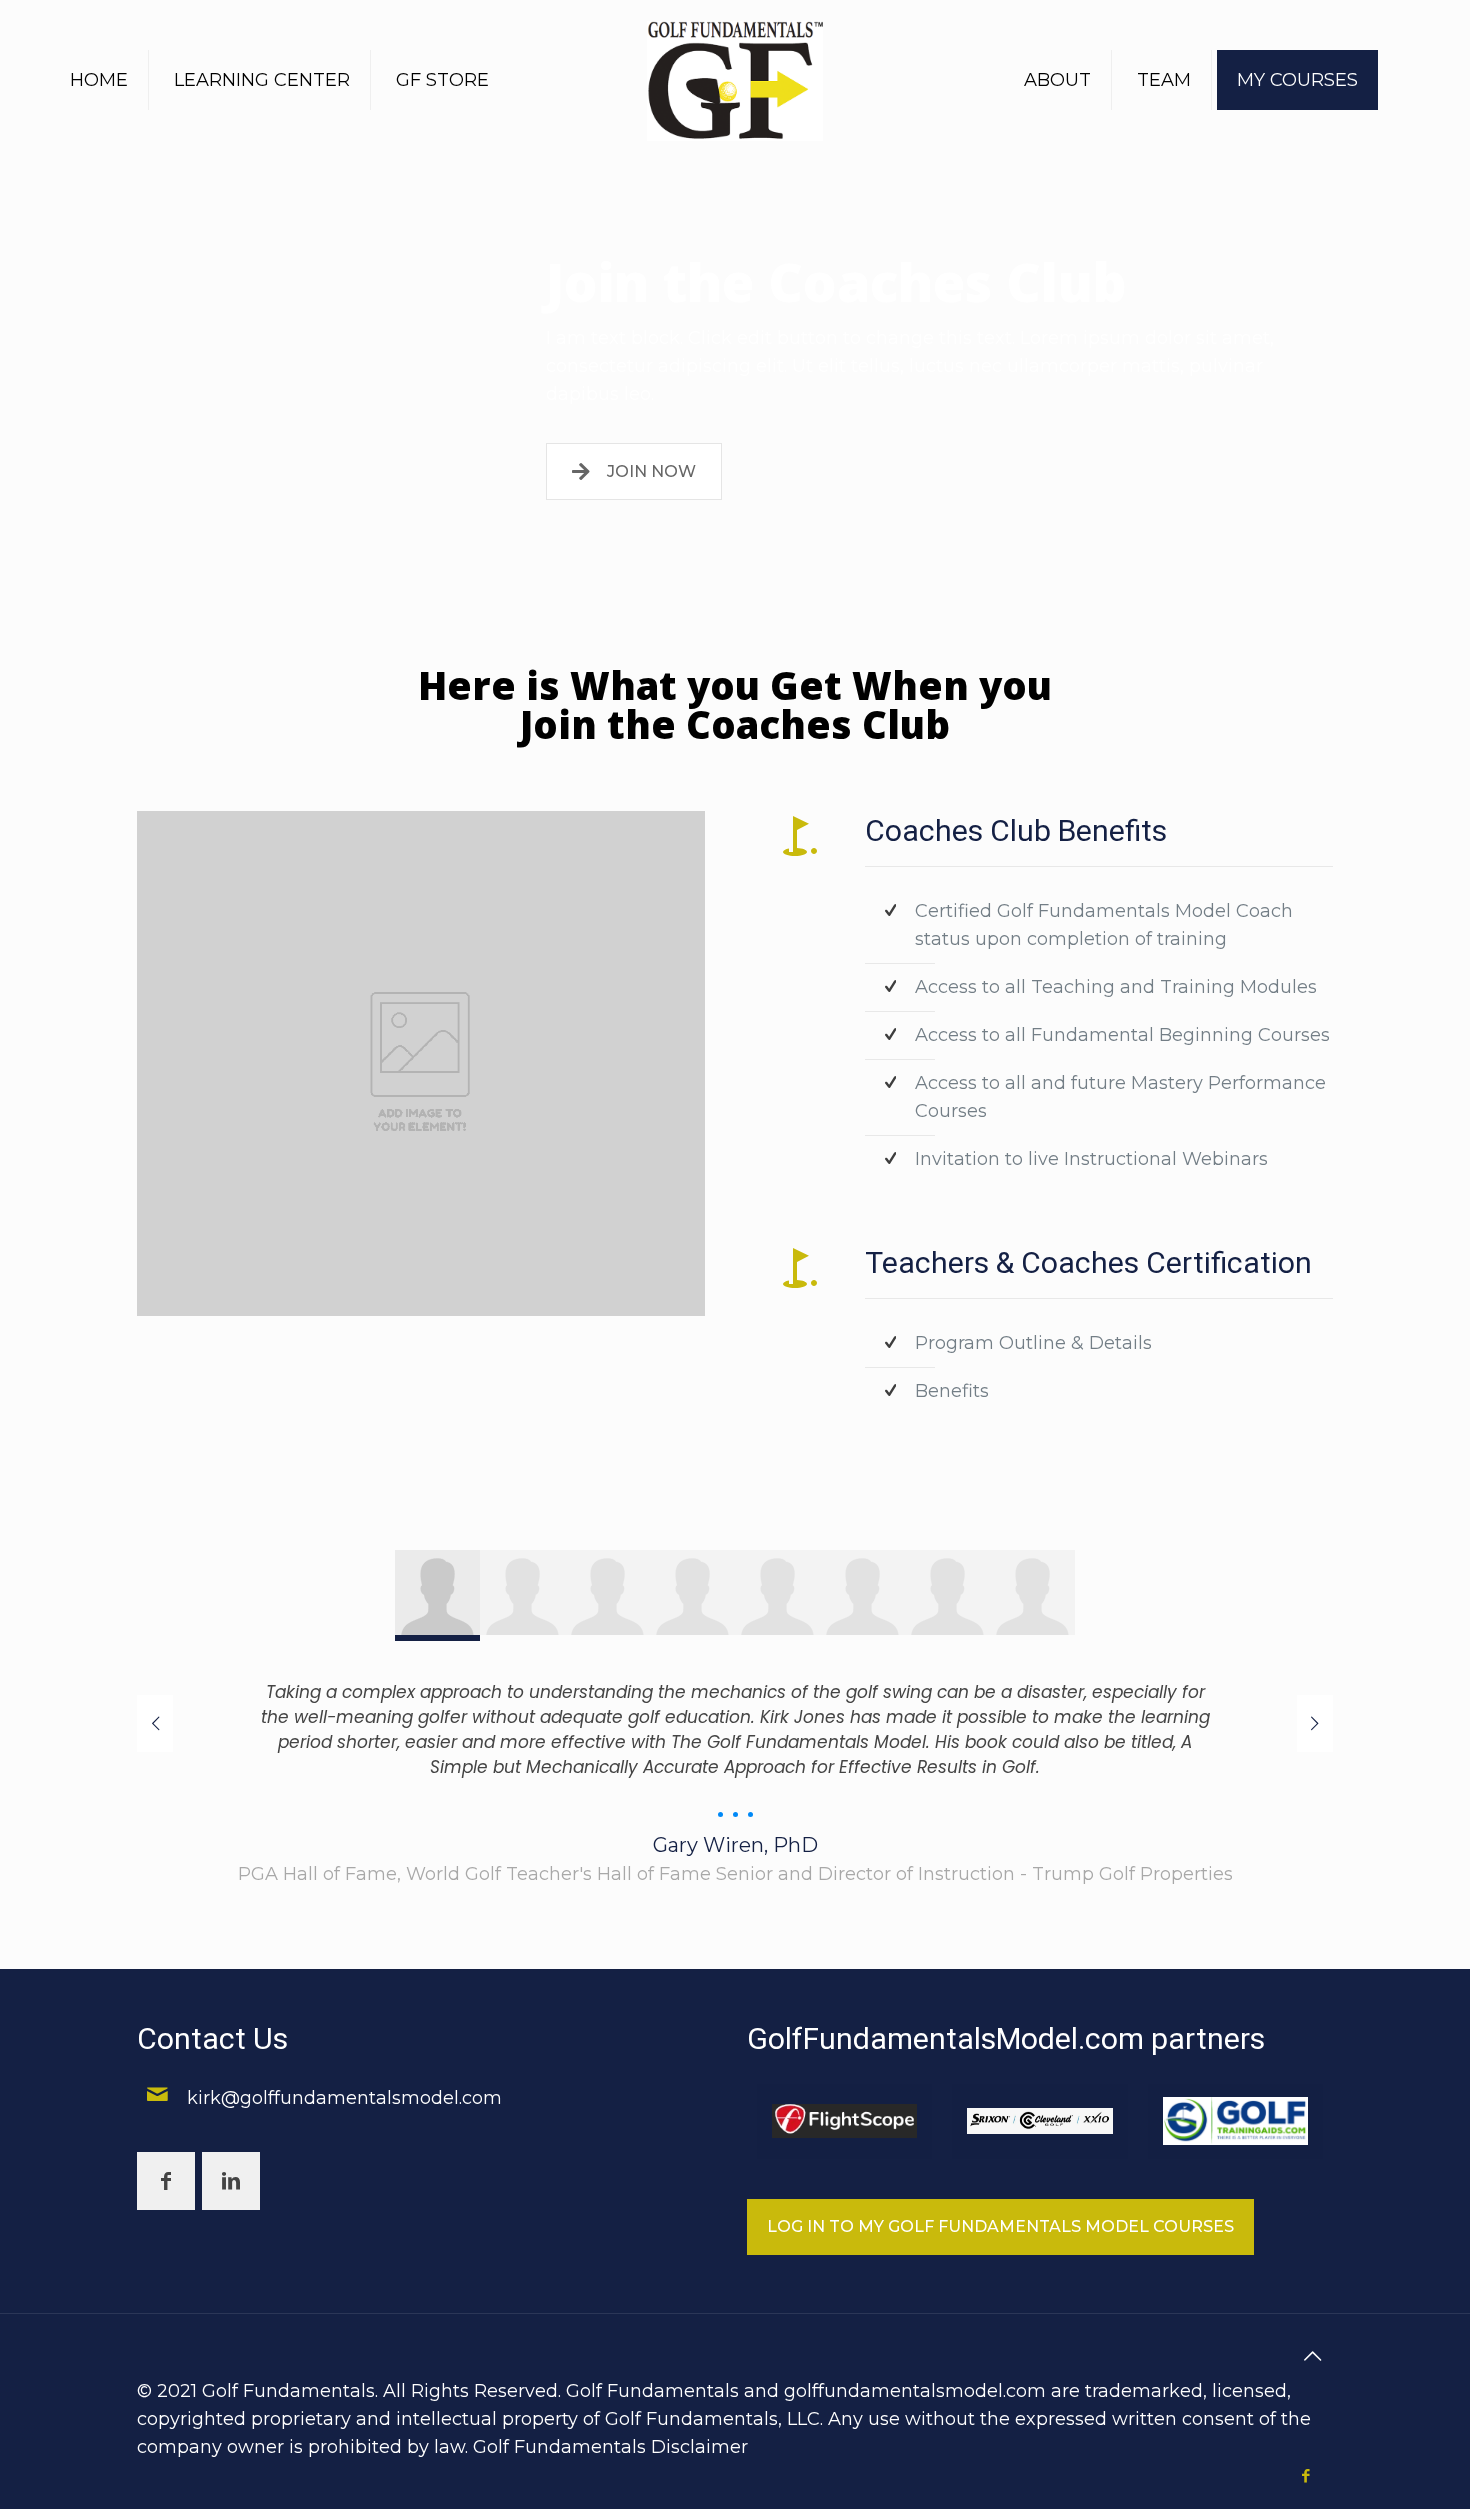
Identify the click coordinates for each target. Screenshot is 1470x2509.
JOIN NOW (651, 471)
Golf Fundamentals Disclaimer (610, 2447)
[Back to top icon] (1312, 2356)
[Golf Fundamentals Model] (735, 80)
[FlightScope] (844, 2121)
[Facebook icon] (1305, 2475)
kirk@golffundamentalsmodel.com (344, 2098)
